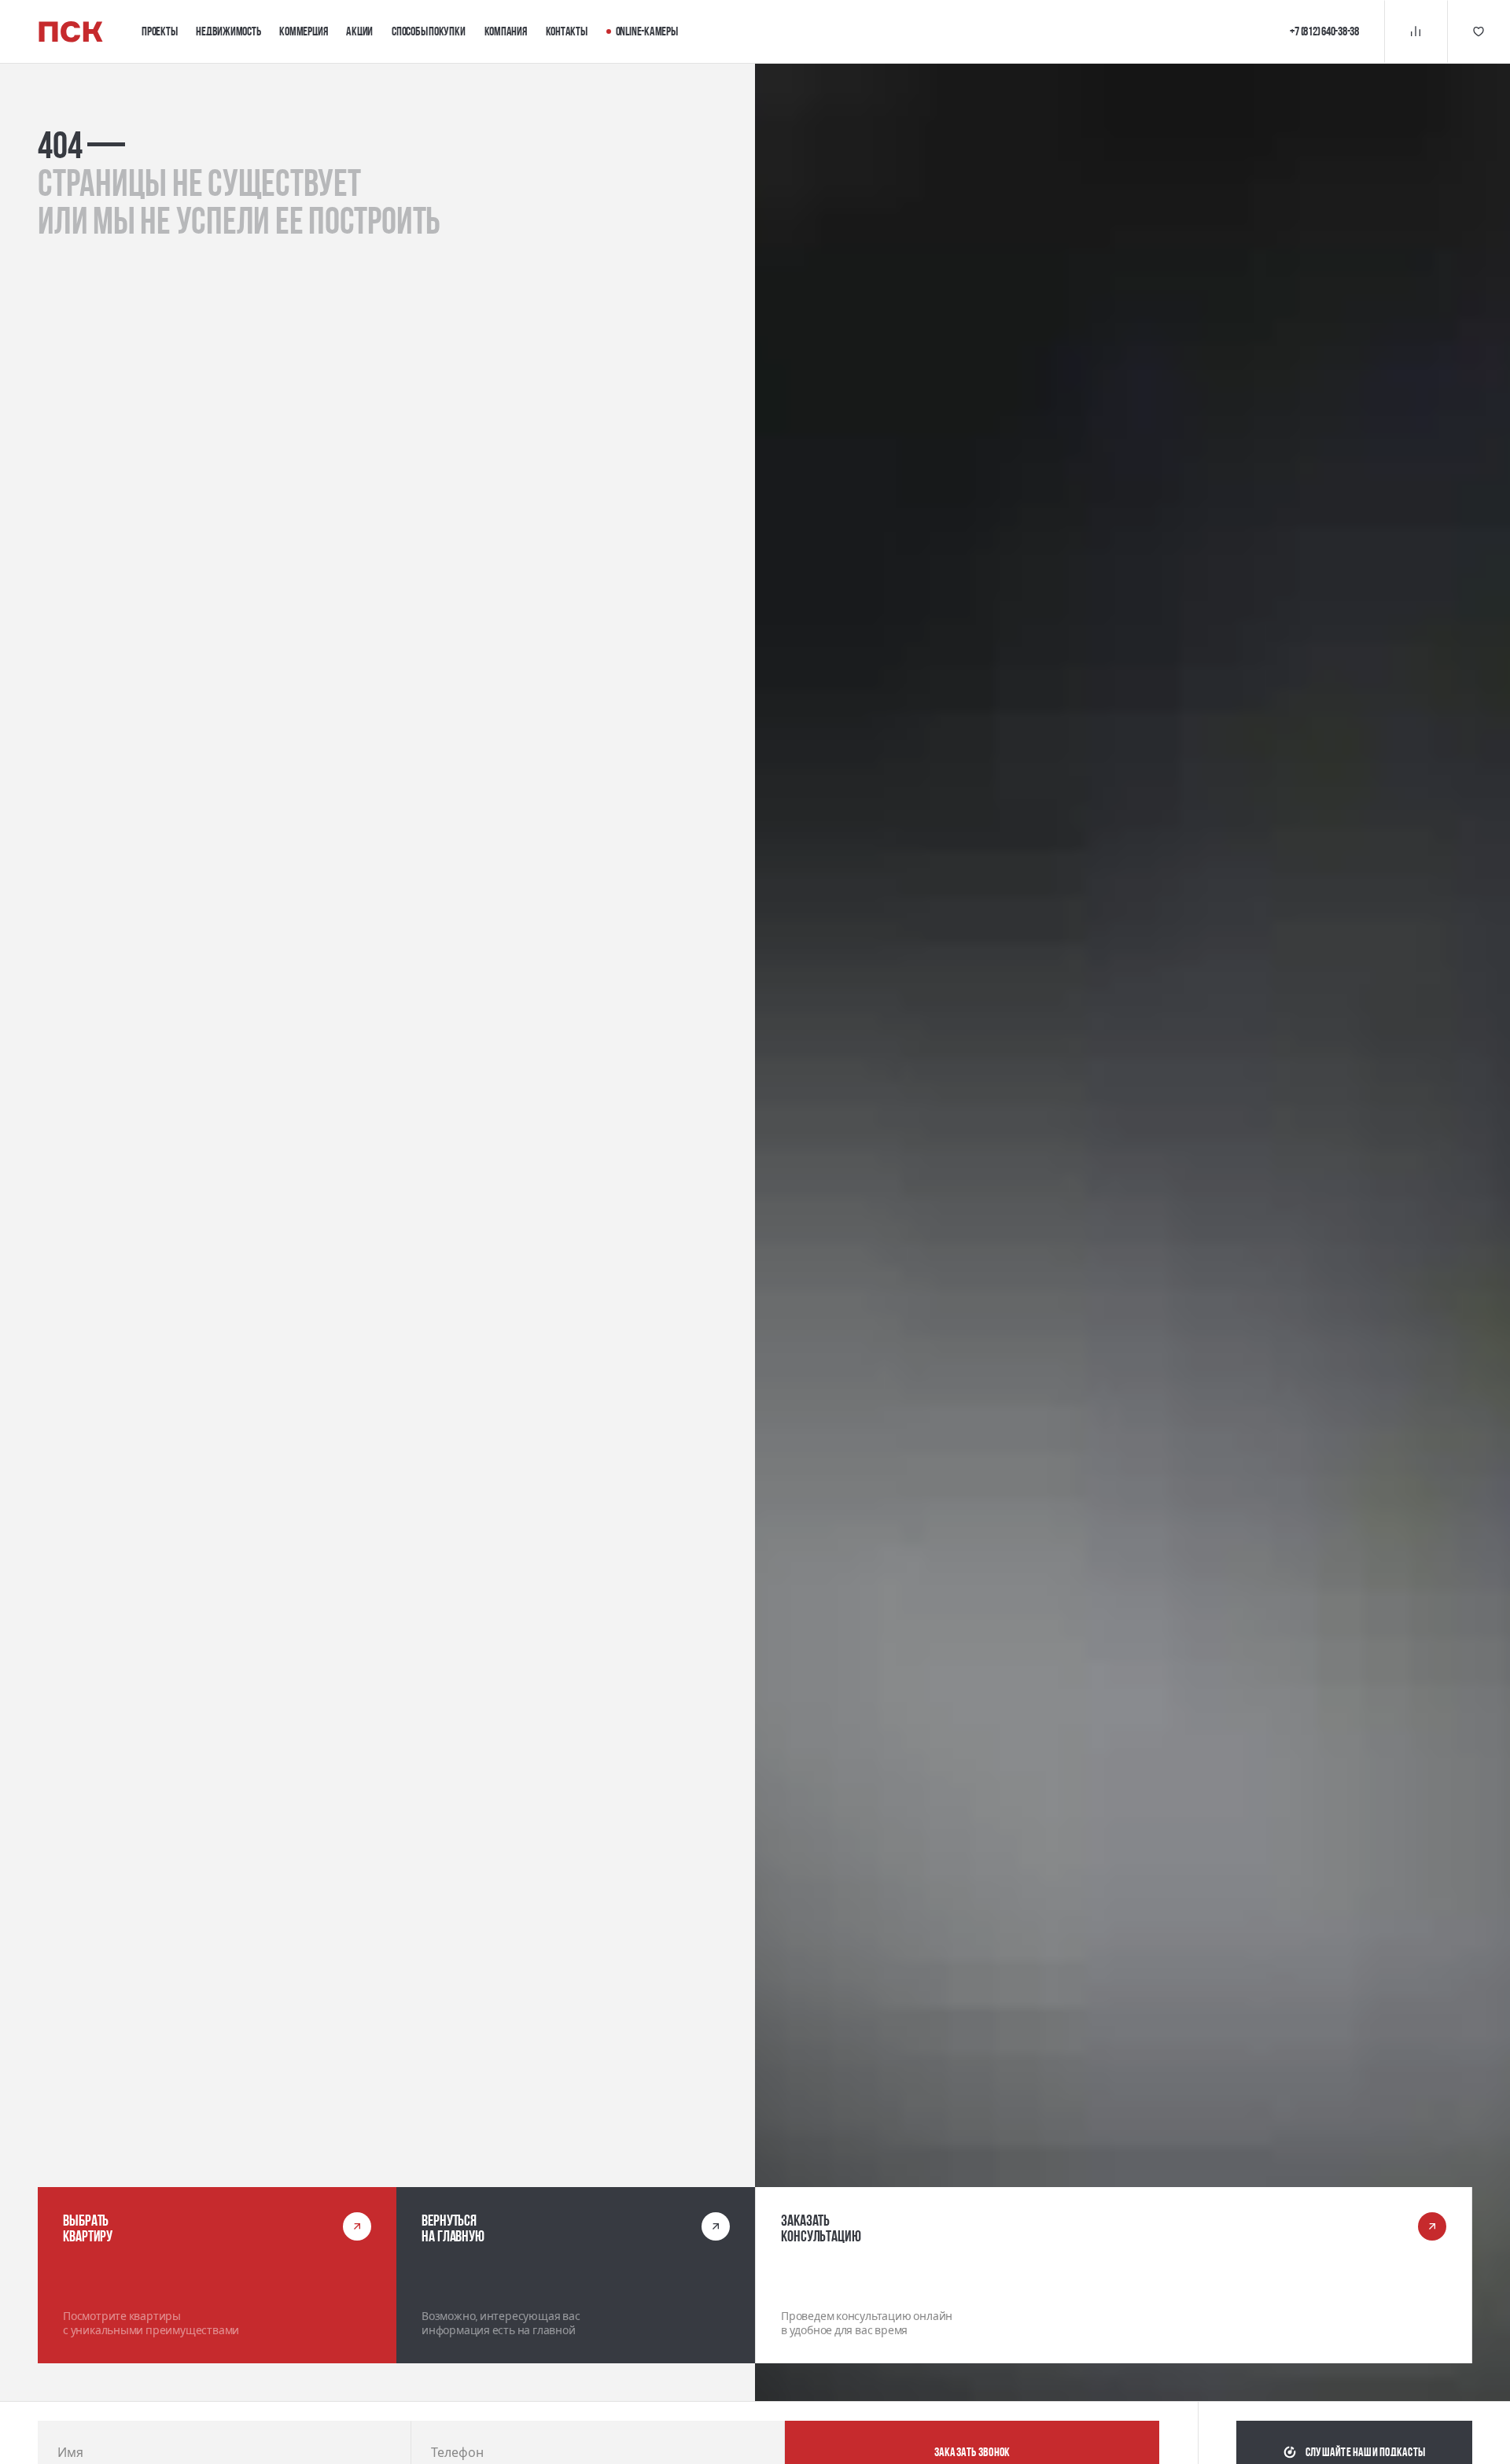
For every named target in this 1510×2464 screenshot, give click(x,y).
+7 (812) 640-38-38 (1324, 31)
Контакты (567, 31)
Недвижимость (228, 31)
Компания (506, 31)
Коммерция (303, 31)
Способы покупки (428, 31)
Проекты (159, 31)
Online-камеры (647, 31)
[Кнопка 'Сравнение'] (1416, 31)
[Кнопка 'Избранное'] (1479, 31)
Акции (359, 31)
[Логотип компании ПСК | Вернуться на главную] (71, 32)
